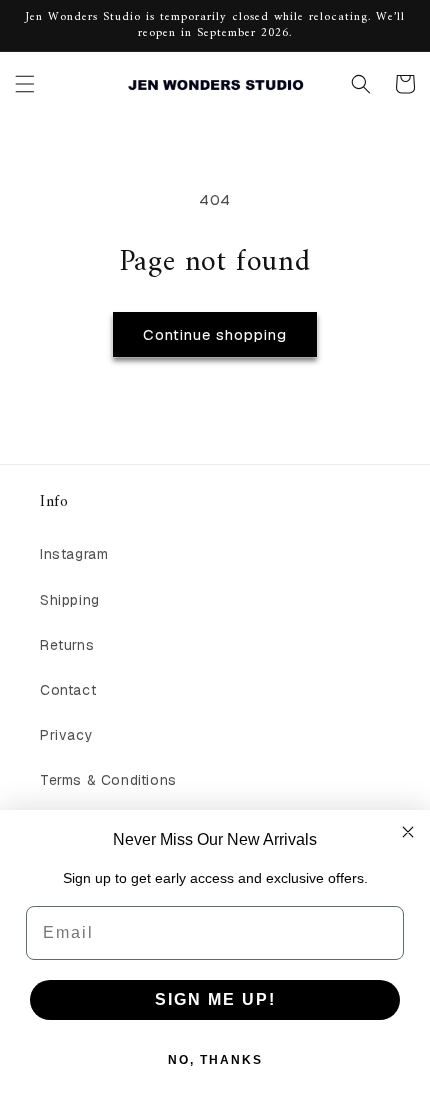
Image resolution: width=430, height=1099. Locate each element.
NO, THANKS (215, 1060)
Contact (68, 690)
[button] (25, 84)
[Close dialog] (408, 832)
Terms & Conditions (108, 780)
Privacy (66, 735)
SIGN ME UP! (215, 999)
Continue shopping (215, 334)
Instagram (74, 554)
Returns (67, 645)
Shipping (70, 600)
